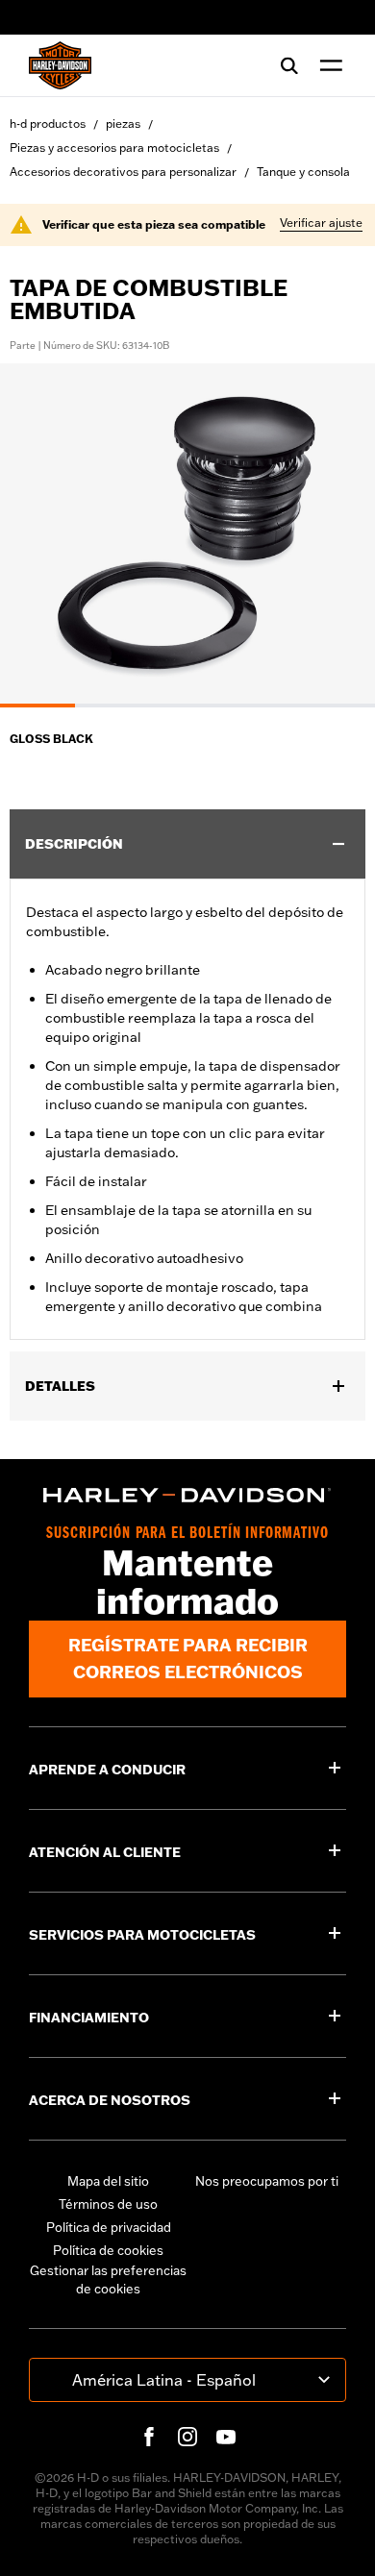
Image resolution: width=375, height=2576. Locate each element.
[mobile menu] (327, 65)
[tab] (37, 706)
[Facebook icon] (149, 2437)
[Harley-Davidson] (187, 1495)
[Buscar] (289, 65)
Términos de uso (108, 2204)
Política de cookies (108, 2250)
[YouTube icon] (226, 2437)
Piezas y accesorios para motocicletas (114, 148)
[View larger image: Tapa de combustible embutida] (187, 533)
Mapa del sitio (108, 2181)
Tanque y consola (303, 172)
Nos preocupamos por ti (267, 2181)
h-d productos (48, 124)
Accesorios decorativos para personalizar (123, 172)
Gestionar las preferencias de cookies (108, 2280)
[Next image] (337, 535)
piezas (123, 124)
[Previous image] (38, 535)
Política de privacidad (109, 2227)
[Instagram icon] (187, 2437)
